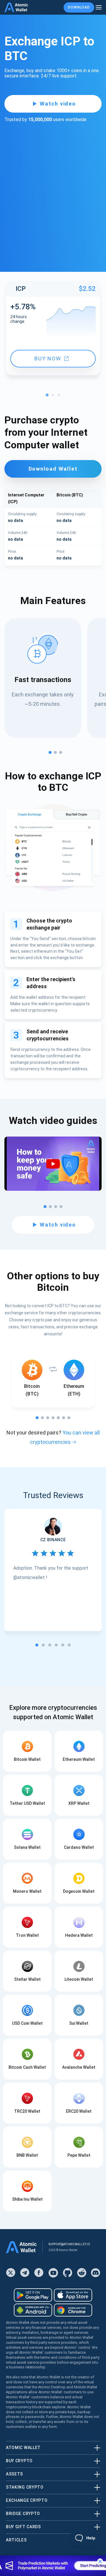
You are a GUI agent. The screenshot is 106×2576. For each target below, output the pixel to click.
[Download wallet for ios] (73, 2295)
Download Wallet (53, 469)
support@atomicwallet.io (69, 2244)
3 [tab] (60, 396)
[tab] (37, 1645)
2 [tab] (54, 396)
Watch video (58, 104)
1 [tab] (49, 396)
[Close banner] (100, 2561)
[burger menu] (99, 7)
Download (79, 7)
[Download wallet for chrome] (73, 2310)
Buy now (48, 358)
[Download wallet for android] (33, 2295)
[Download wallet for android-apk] (33, 2310)
